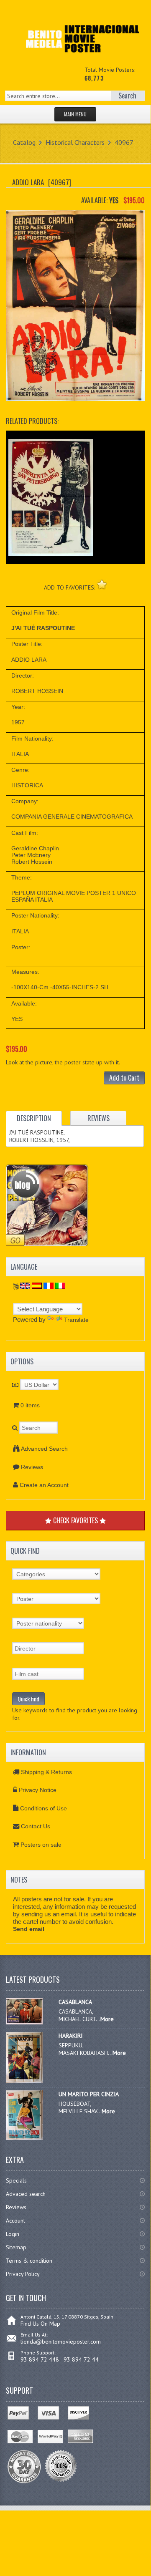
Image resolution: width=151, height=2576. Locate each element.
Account (15, 2221)
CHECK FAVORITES (75, 1520)
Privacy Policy (23, 2274)
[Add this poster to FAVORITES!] (102, 584)
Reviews (32, 1467)
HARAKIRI (70, 2036)
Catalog (24, 142)
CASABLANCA (75, 2002)
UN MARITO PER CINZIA (89, 2094)
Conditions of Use (44, 1808)
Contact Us (36, 1826)
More (107, 2019)
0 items (30, 1405)
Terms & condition (29, 2261)
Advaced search (26, 2194)
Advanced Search (44, 1449)
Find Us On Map (40, 2324)
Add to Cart (124, 1078)
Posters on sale (41, 1845)
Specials (16, 2180)
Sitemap (16, 2247)
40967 (124, 142)
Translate (76, 1320)
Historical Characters (75, 142)
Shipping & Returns (46, 1772)
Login (13, 2234)
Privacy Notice (38, 1790)
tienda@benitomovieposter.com (61, 2342)
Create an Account (44, 1485)
